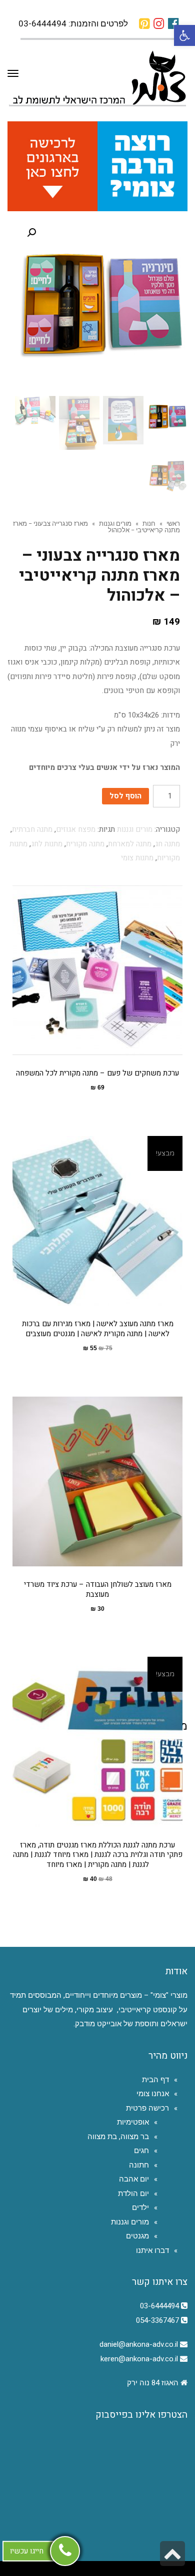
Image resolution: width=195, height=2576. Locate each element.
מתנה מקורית (85, 844)
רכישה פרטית (147, 2108)
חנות (149, 523)
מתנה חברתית (32, 829)
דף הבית (155, 2080)
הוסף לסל (125, 796)
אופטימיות (133, 2122)
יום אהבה (134, 2179)
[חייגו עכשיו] (65, 2551)
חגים (141, 2151)
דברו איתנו (152, 2250)
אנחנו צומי (153, 2094)
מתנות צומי (137, 858)
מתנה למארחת (130, 844)
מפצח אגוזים (76, 829)
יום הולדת (133, 2194)
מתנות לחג (47, 844)
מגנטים (137, 2236)
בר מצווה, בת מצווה (118, 2137)
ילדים (140, 2208)
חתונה (139, 2165)
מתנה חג (167, 844)
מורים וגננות (115, 523)
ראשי (173, 523)
